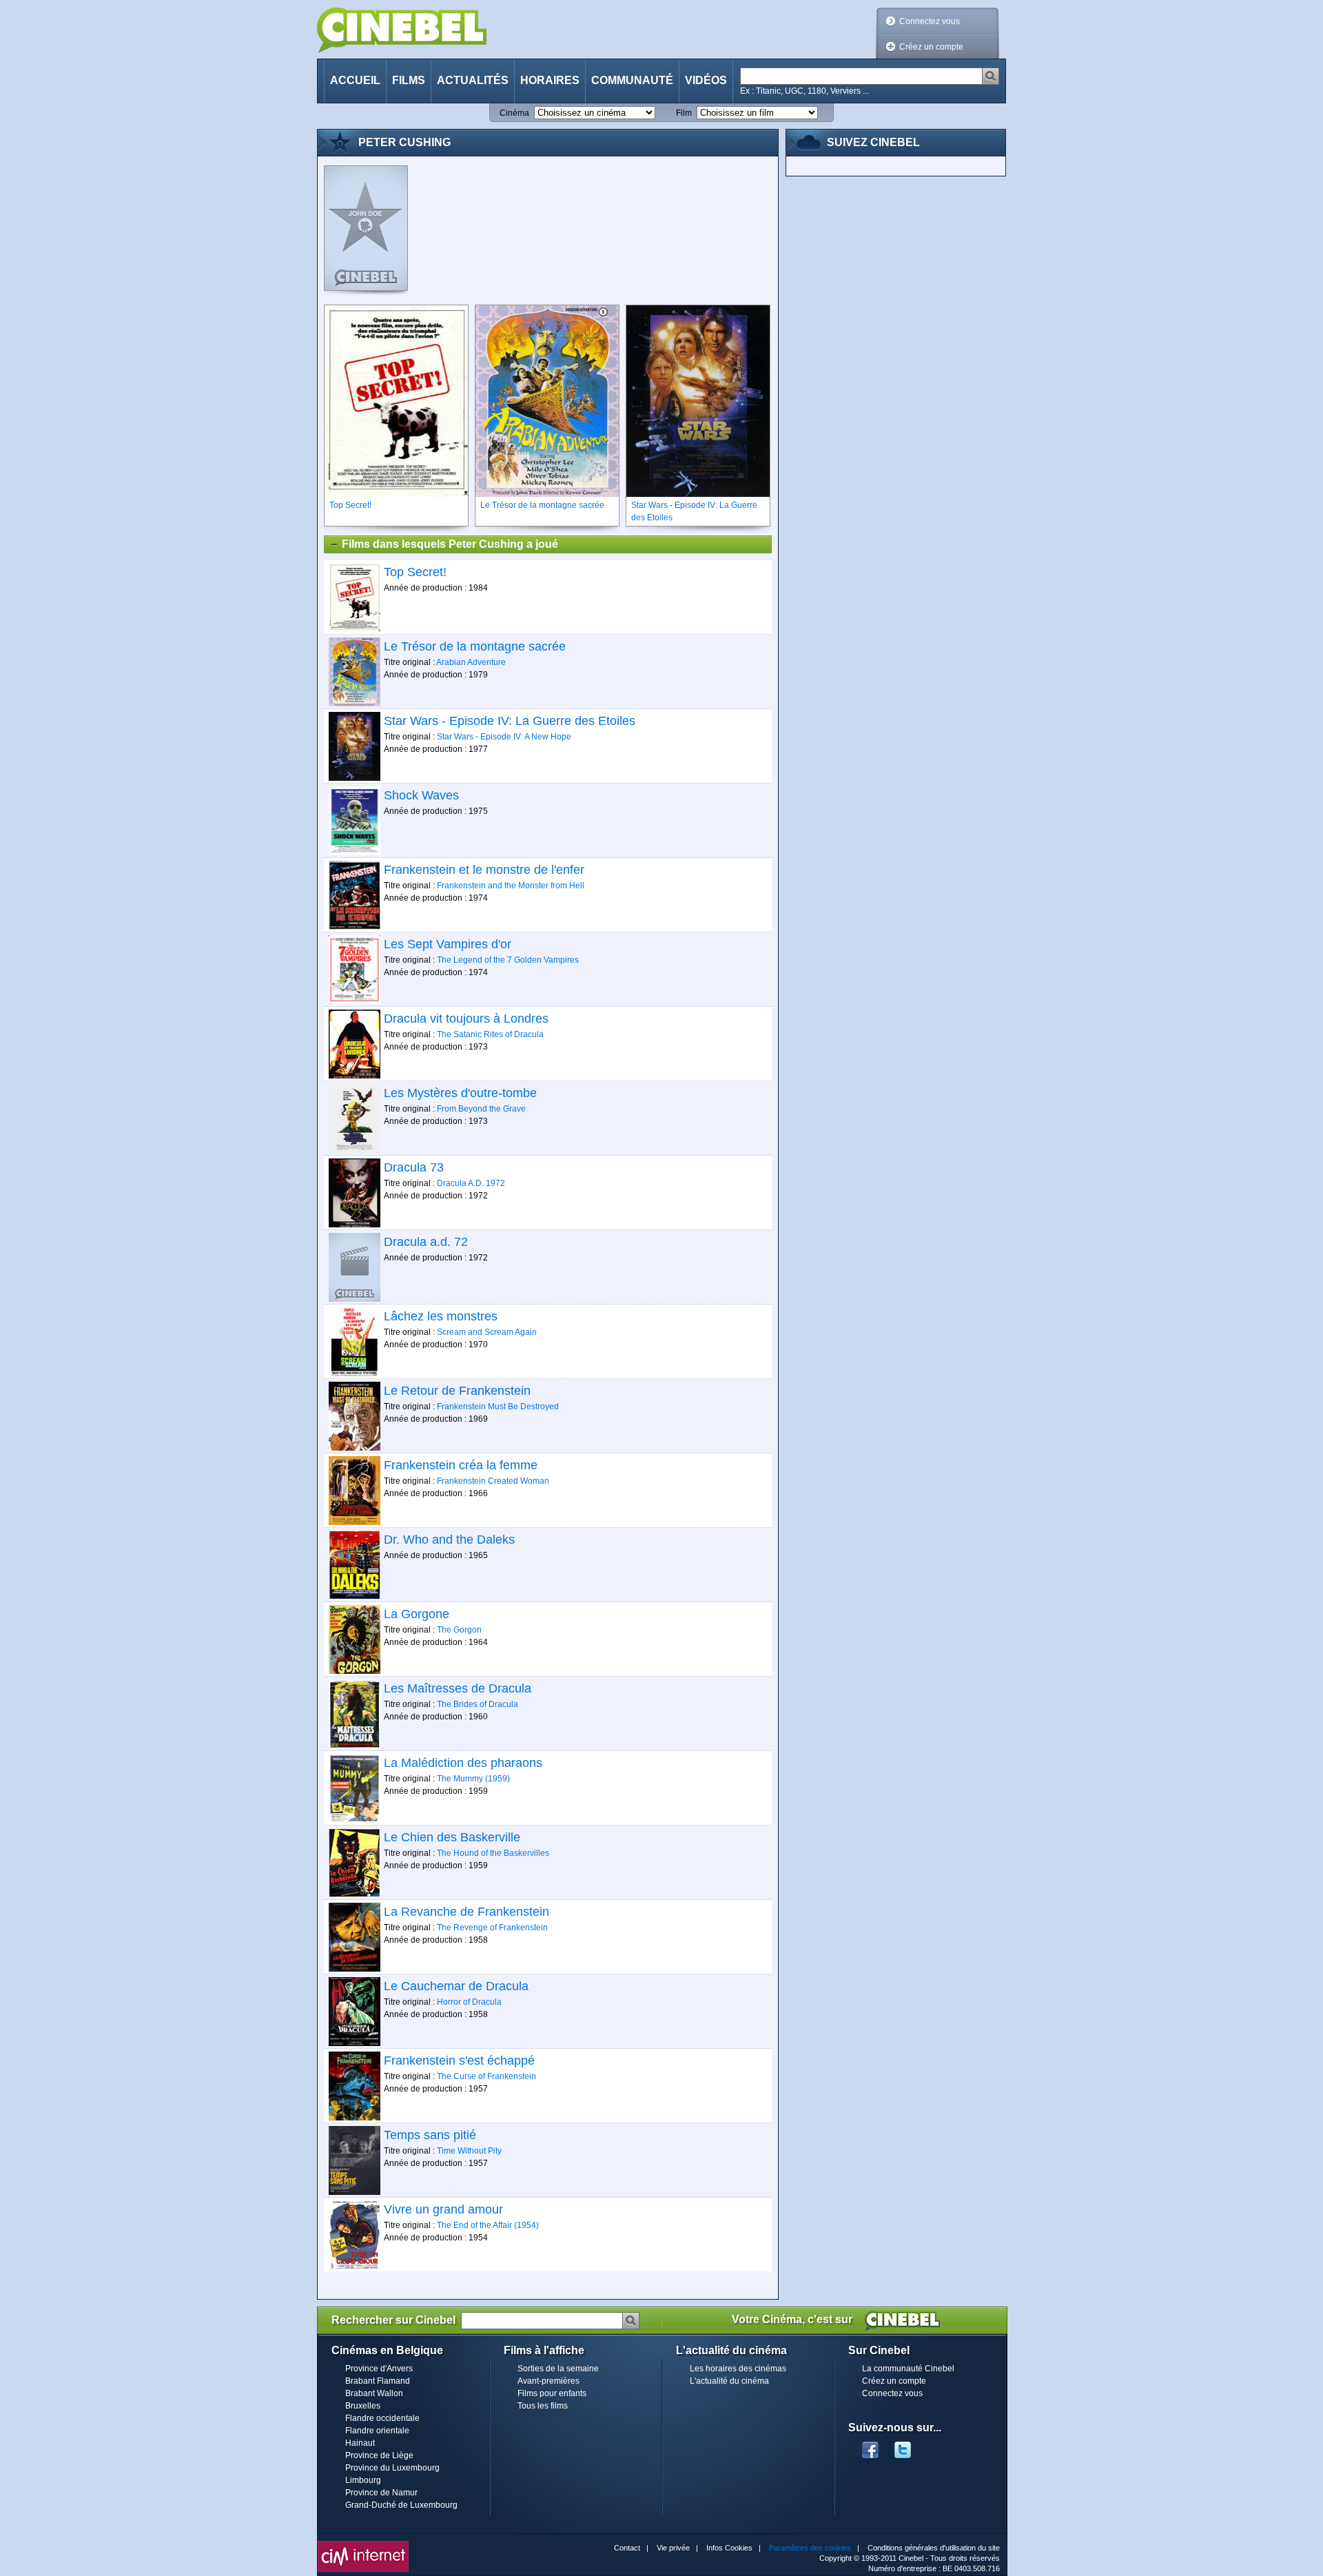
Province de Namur (381, 2493)
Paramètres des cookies (810, 2548)
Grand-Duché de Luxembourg (401, 2505)
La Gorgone (417, 1614)
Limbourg (363, 2480)
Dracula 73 (414, 1167)
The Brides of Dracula (478, 1704)
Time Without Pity (469, 2151)
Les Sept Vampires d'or (448, 944)
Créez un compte (931, 47)
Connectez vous (930, 21)
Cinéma (514, 113)
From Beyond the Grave (481, 1109)
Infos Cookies (729, 2548)
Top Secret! (415, 572)
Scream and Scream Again (487, 1332)
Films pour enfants (552, 2393)
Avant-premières (548, 2381)
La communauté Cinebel (908, 2369)
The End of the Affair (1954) (488, 2225)
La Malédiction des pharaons (463, 1763)
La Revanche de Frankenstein (466, 1912)
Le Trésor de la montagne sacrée (475, 646)
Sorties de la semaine (558, 2369)
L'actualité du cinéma (729, 2381)
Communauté (632, 80)
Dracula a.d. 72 (426, 1242)
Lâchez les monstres (441, 1316)
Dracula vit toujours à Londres (466, 1019)
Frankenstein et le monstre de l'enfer (484, 870)
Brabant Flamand (378, 2381)
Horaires (550, 80)
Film (684, 113)
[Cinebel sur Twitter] (910, 2446)
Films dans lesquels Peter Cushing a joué (450, 544)
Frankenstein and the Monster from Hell (511, 886)
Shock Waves (421, 795)
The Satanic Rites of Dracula (490, 1034)
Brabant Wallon (374, 2393)
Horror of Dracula (469, 2002)
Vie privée (673, 2548)
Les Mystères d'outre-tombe (460, 1093)
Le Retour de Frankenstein (457, 1391)
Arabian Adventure (471, 662)
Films (409, 80)
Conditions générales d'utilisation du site (934, 2548)
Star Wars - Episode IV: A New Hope (504, 737)
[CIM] (363, 2544)
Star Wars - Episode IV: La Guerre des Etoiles (510, 721)
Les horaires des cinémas (738, 2369)
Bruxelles (363, 2406)
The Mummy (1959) (473, 1779)
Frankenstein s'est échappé (459, 2061)
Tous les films (543, 2406)
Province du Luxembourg (392, 2468)
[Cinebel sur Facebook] (870, 2446)
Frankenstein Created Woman (493, 1481)
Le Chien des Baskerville (452, 1837)
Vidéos (706, 80)
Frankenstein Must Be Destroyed (498, 1407)
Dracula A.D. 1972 (471, 1183)
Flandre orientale (377, 2431)
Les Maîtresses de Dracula (458, 1688)
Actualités (473, 80)
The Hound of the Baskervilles (493, 1853)
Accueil (355, 80)
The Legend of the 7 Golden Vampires (508, 960)
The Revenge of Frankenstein (492, 1928)
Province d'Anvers (379, 2369)
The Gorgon (459, 1630)
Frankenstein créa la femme (461, 1465)
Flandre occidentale (382, 2418)
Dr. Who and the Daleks (449, 1540)
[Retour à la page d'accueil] (402, 30)
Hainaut (360, 2443)
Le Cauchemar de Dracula (456, 1986)
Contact (627, 2548)
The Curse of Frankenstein (486, 2076)
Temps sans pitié (430, 2135)
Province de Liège (379, 2455)
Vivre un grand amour (443, 2209)
